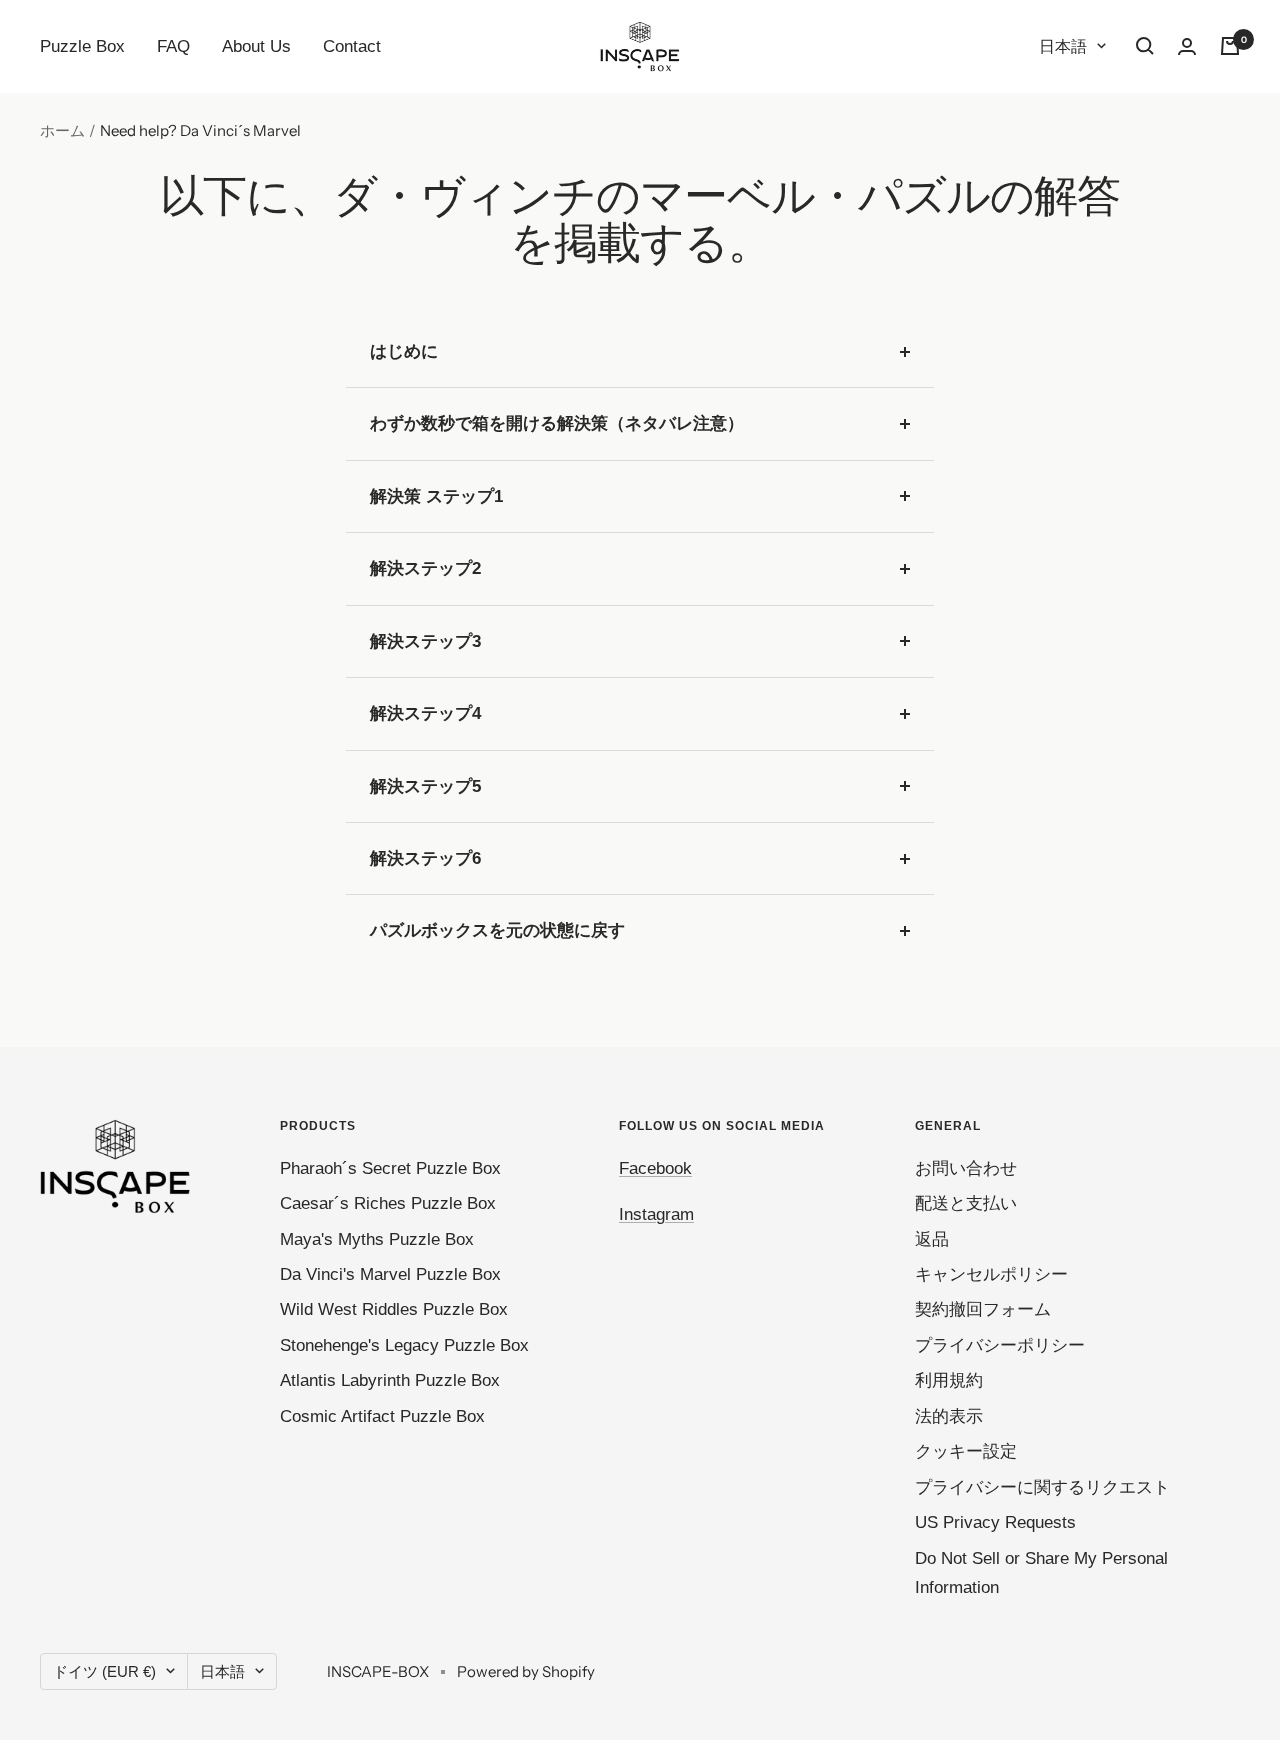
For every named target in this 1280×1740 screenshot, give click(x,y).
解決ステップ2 (425, 568)
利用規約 (949, 1380)
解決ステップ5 (425, 786)
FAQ (173, 46)
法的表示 (949, 1416)
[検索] (1145, 46)
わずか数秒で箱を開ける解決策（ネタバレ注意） (557, 423)
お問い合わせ (966, 1168)
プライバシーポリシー (1000, 1345)
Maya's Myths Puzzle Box (377, 1239)
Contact (352, 46)
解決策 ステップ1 (436, 496)
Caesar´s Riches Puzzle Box (388, 1203)
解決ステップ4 (425, 713)
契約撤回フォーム (983, 1309)
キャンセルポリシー (991, 1274)
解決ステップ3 (425, 641)
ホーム (62, 130)
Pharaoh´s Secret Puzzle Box (390, 1168)
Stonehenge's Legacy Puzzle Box (404, 1345)
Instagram (656, 1214)
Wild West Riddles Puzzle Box (394, 1309)
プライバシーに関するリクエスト (1042, 1487)
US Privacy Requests (995, 1522)
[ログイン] (1187, 46)
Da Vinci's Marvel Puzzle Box (390, 1274)
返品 (932, 1239)
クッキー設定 (966, 1451)
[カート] (1230, 46)
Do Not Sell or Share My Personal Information (1041, 1573)
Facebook (655, 1168)
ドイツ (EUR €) (104, 1671)
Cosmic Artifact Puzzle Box (382, 1416)
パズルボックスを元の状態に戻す (497, 930)
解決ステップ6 (425, 858)
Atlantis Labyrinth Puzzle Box (390, 1380)
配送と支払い (966, 1203)
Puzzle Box (82, 46)
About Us (256, 46)
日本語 (1063, 46)
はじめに (404, 351)
